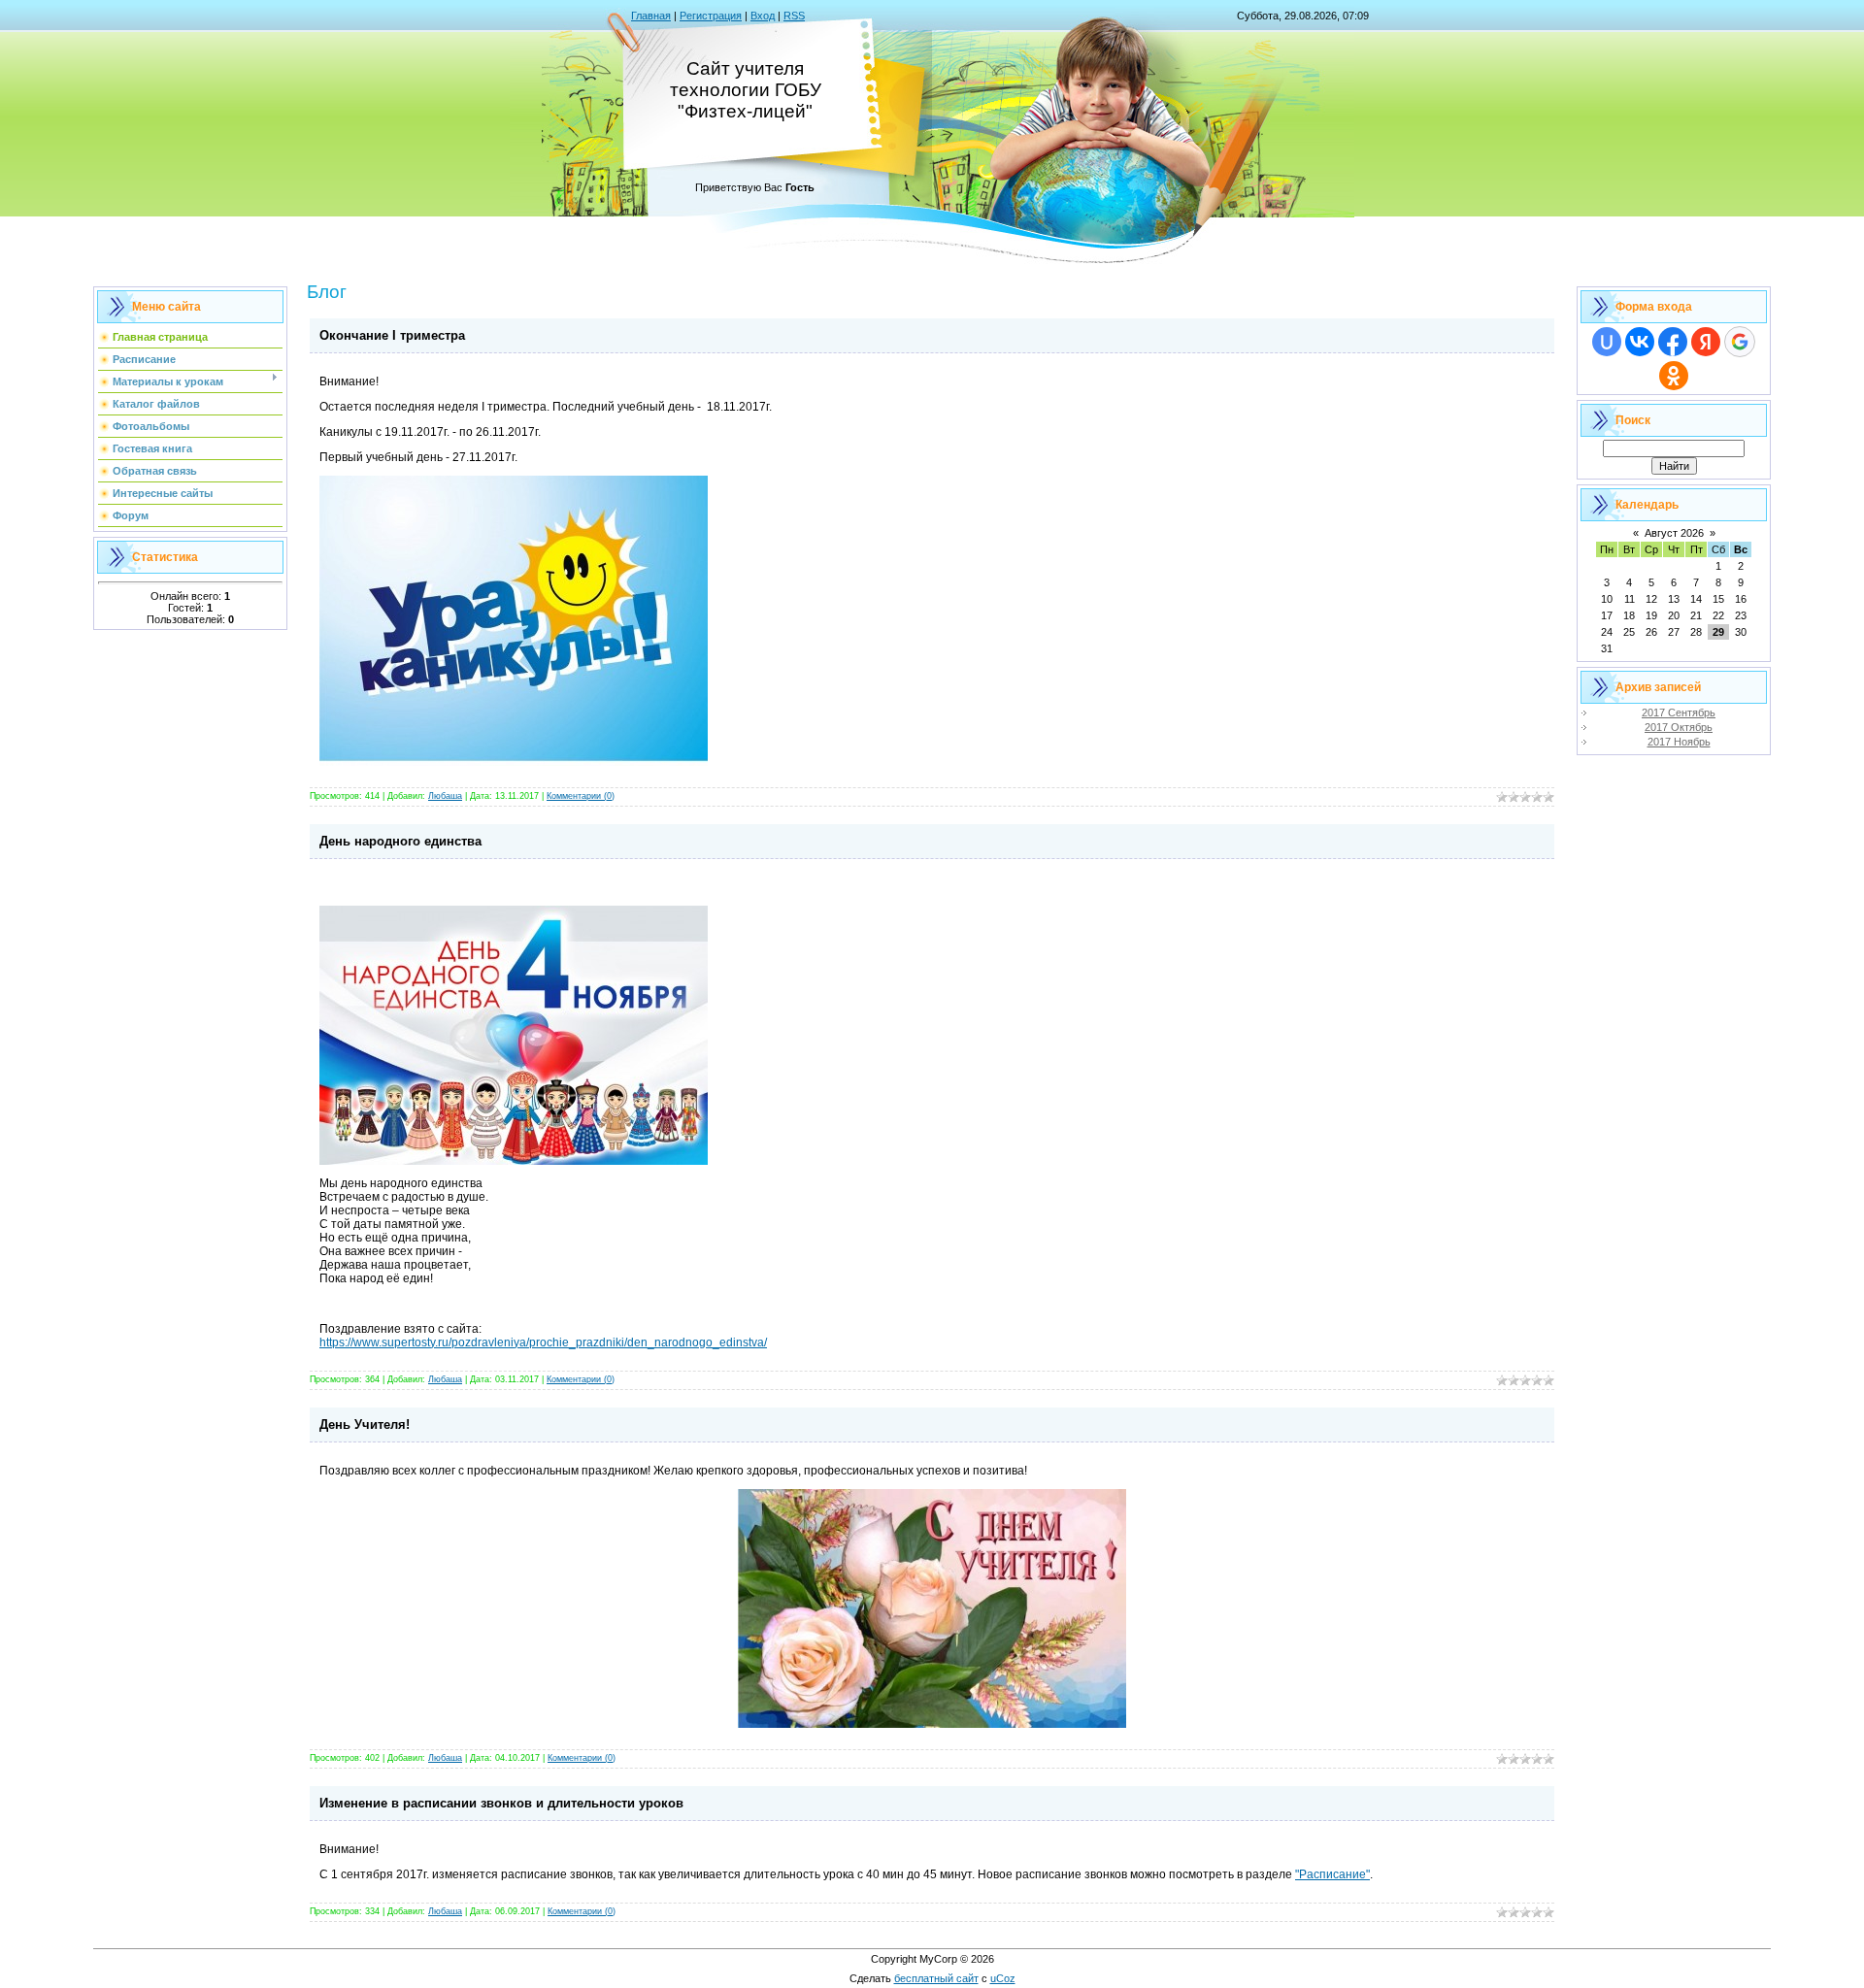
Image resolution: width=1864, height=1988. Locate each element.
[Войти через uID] (1607, 342)
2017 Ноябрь (1679, 742)
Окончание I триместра (392, 335)
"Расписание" (1332, 1874)
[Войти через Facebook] (1673, 342)
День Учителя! (365, 1425)
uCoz (1003, 1978)
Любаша (445, 796)
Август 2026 (1674, 533)
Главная (651, 16)
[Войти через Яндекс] (1706, 342)
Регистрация (711, 16)
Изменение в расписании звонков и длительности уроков (501, 1803)
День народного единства (400, 841)
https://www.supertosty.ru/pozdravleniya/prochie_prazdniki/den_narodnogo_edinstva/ (543, 1342)
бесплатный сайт (936, 1978)
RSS (794, 16)
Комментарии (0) (581, 796)
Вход (763, 16)
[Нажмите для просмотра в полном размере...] (514, 762)
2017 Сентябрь (1679, 712)
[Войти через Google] (1740, 342)
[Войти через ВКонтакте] (1640, 342)
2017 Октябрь (1679, 727)
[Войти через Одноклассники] (1674, 376)
